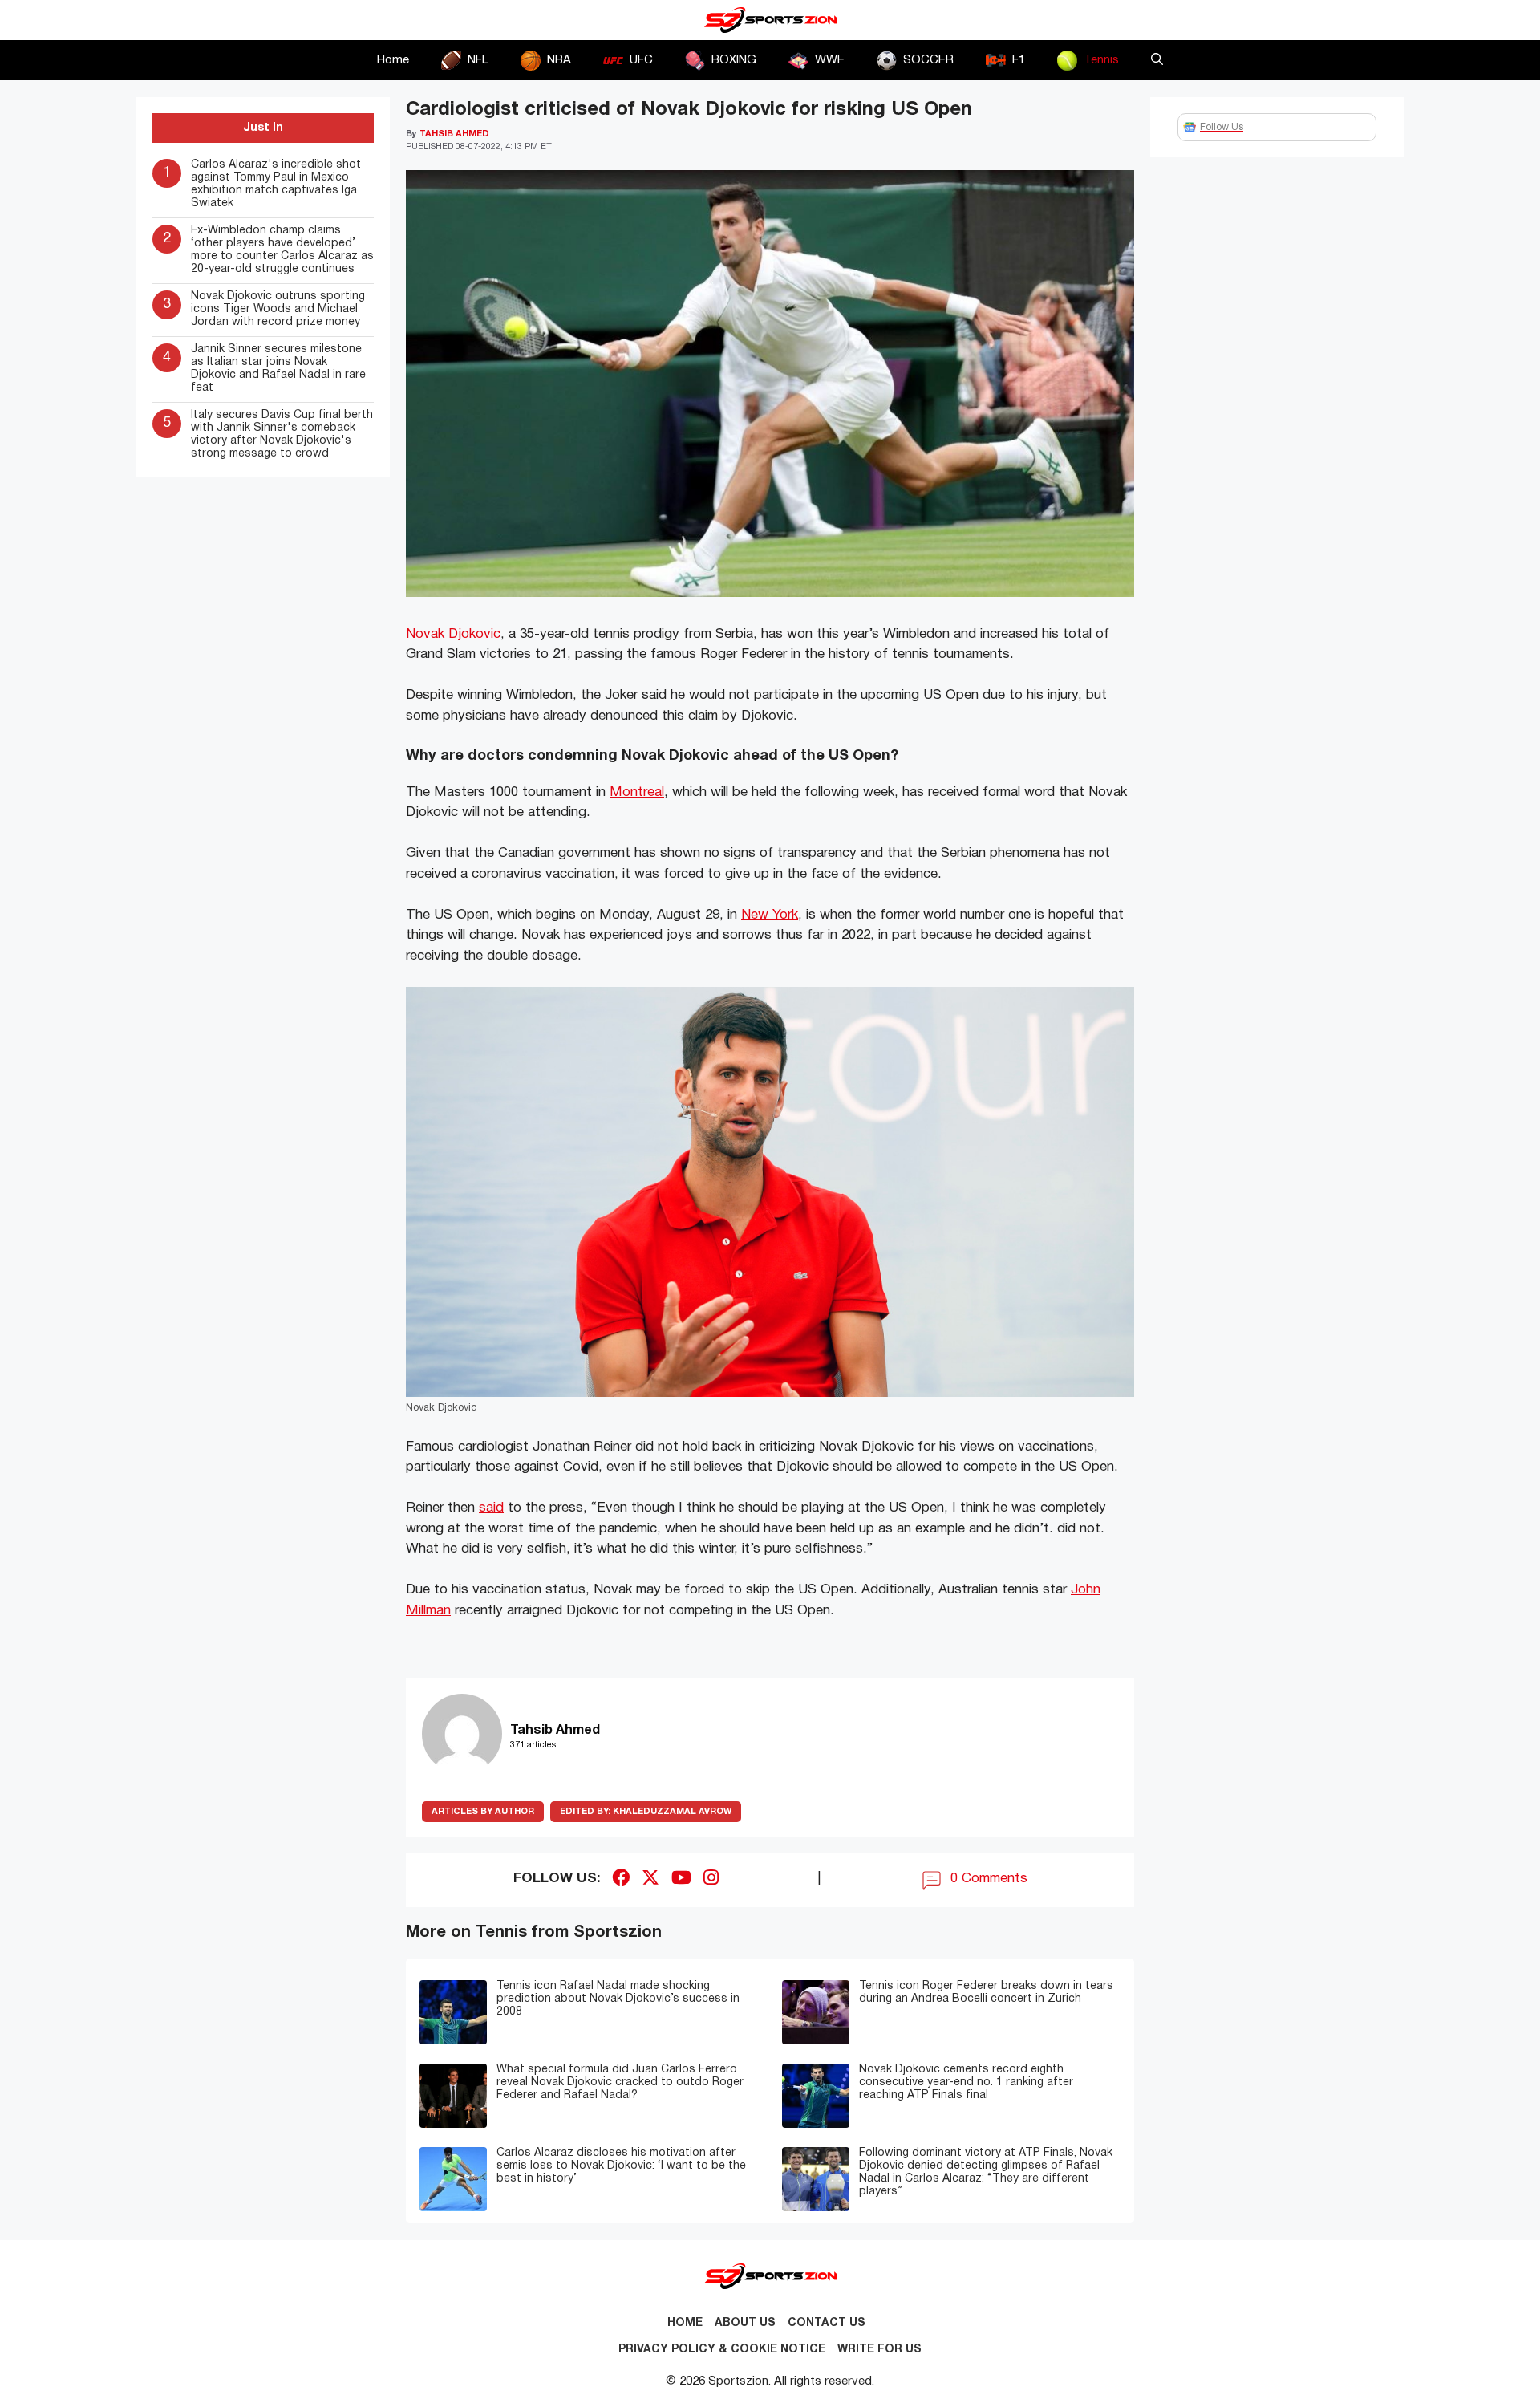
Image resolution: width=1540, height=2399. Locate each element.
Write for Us (879, 2350)
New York (770, 915)
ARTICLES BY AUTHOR (483, 1812)
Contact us (827, 2323)
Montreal (637, 792)
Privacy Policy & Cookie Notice (722, 2350)
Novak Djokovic (453, 634)
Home (393, 60)
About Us (745, 2323)
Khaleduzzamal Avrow (646, 1812)
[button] (1157, 60)
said (491, 1508)
